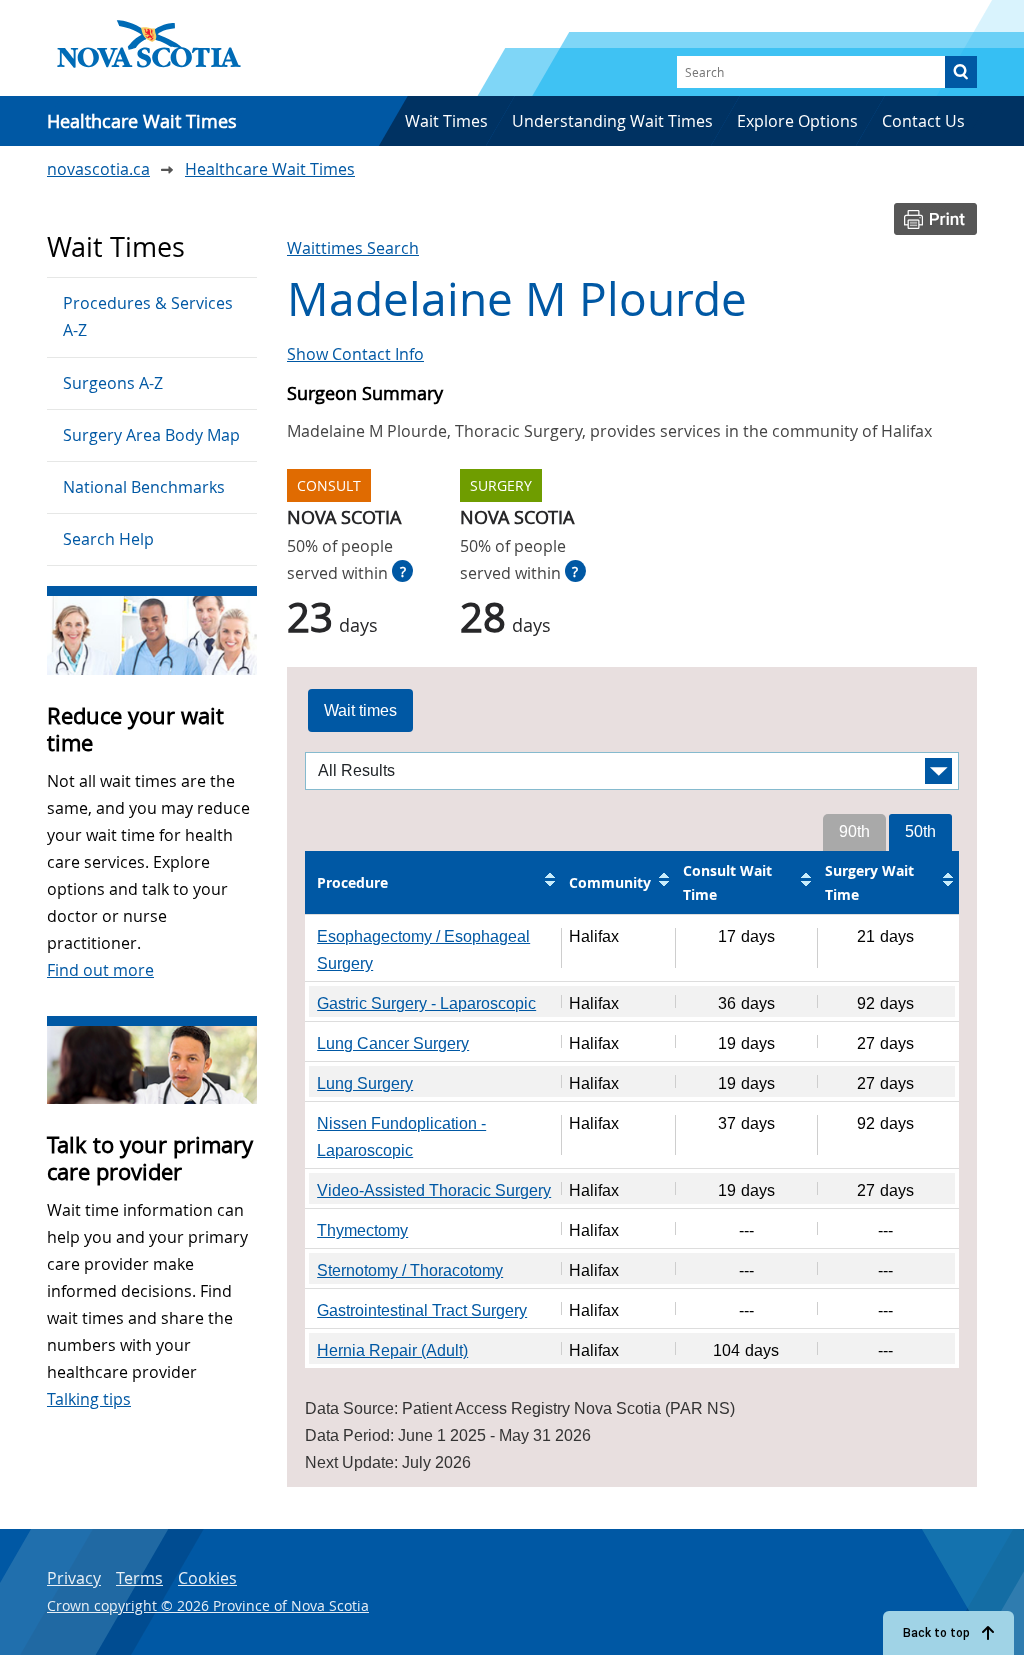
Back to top (936, 1633)
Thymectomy (362, 1230)
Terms (139, 1578)
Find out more (100, 970)
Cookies (207, 1578)
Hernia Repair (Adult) (392, 1350)
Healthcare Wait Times (270, 169)
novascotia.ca (98, 169)
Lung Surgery (365, 1083)
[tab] (360, 711)
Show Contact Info (355, 354)
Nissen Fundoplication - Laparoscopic (401, 1137)
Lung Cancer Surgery (393, 1043)
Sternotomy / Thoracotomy (410, 1270)
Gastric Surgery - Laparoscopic (426, 1003)
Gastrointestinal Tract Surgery (422, 1310)
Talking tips (89, 1399)
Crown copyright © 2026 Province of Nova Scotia (208, 1605)
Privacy (74, 1578)
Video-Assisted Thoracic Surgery (434, 1190)
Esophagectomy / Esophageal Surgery (423, 950)
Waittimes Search (353, 248)
